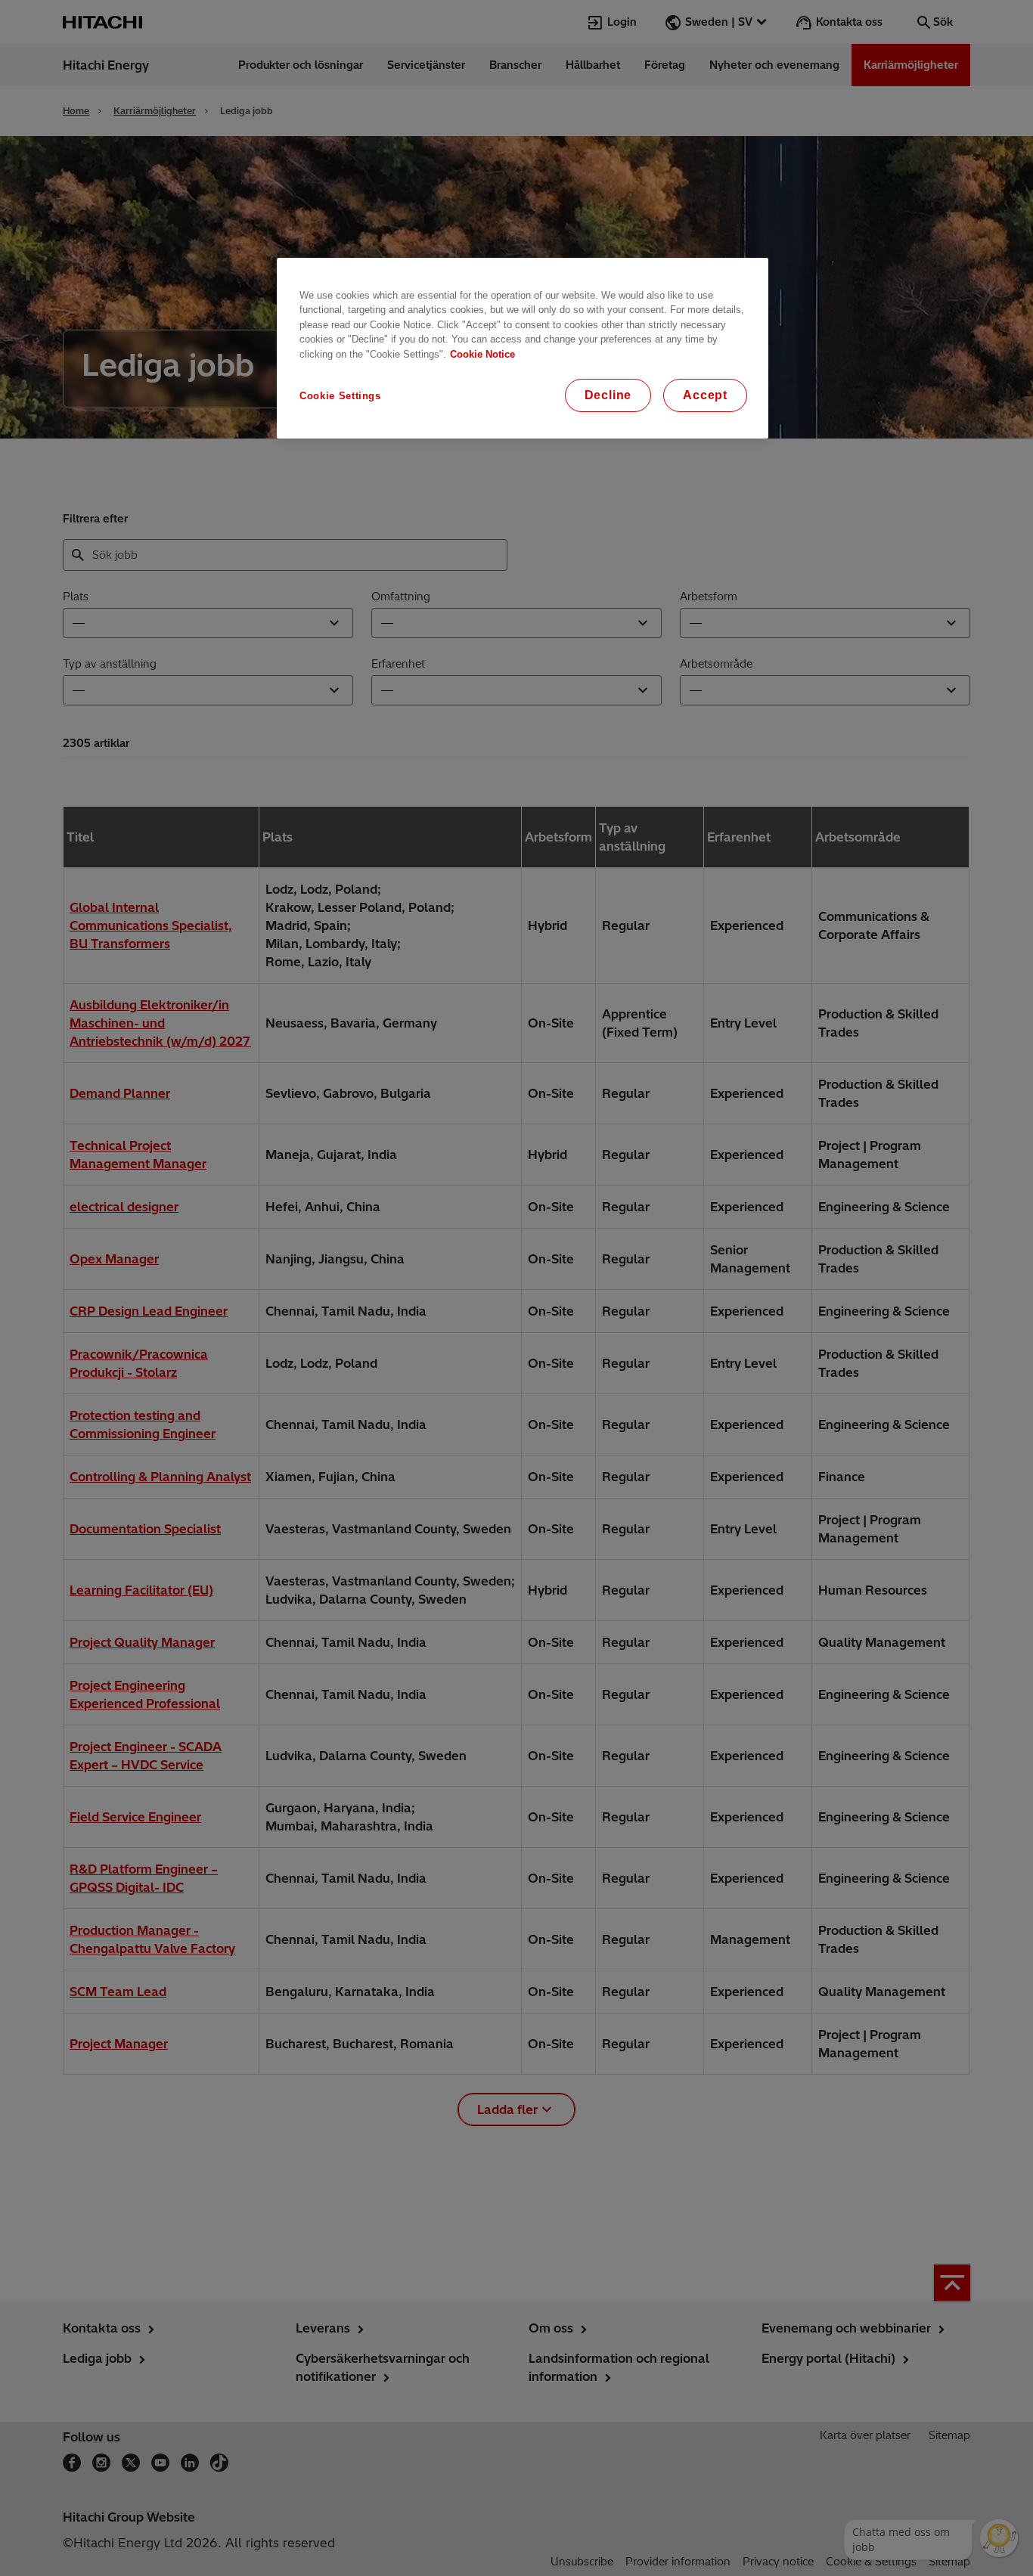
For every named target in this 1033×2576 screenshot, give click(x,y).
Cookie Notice (482, 354)
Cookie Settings (340, 396)
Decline (608, 395)
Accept (705, 395)
